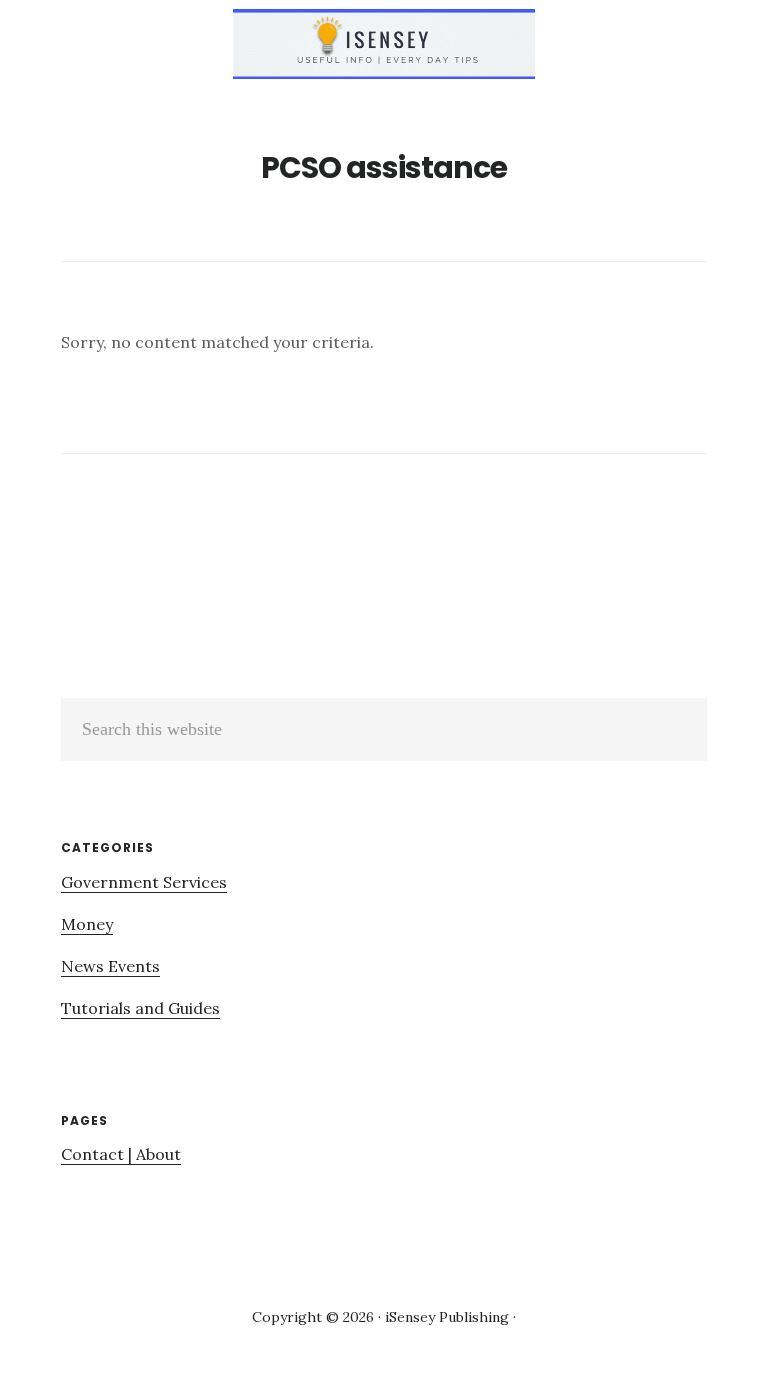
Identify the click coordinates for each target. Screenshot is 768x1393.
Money (87, 924)
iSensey (384, 44)
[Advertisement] (229, 563)
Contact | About (121, 1154)
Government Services (144, 882)
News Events (110, 966)
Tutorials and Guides (140, 1008)
